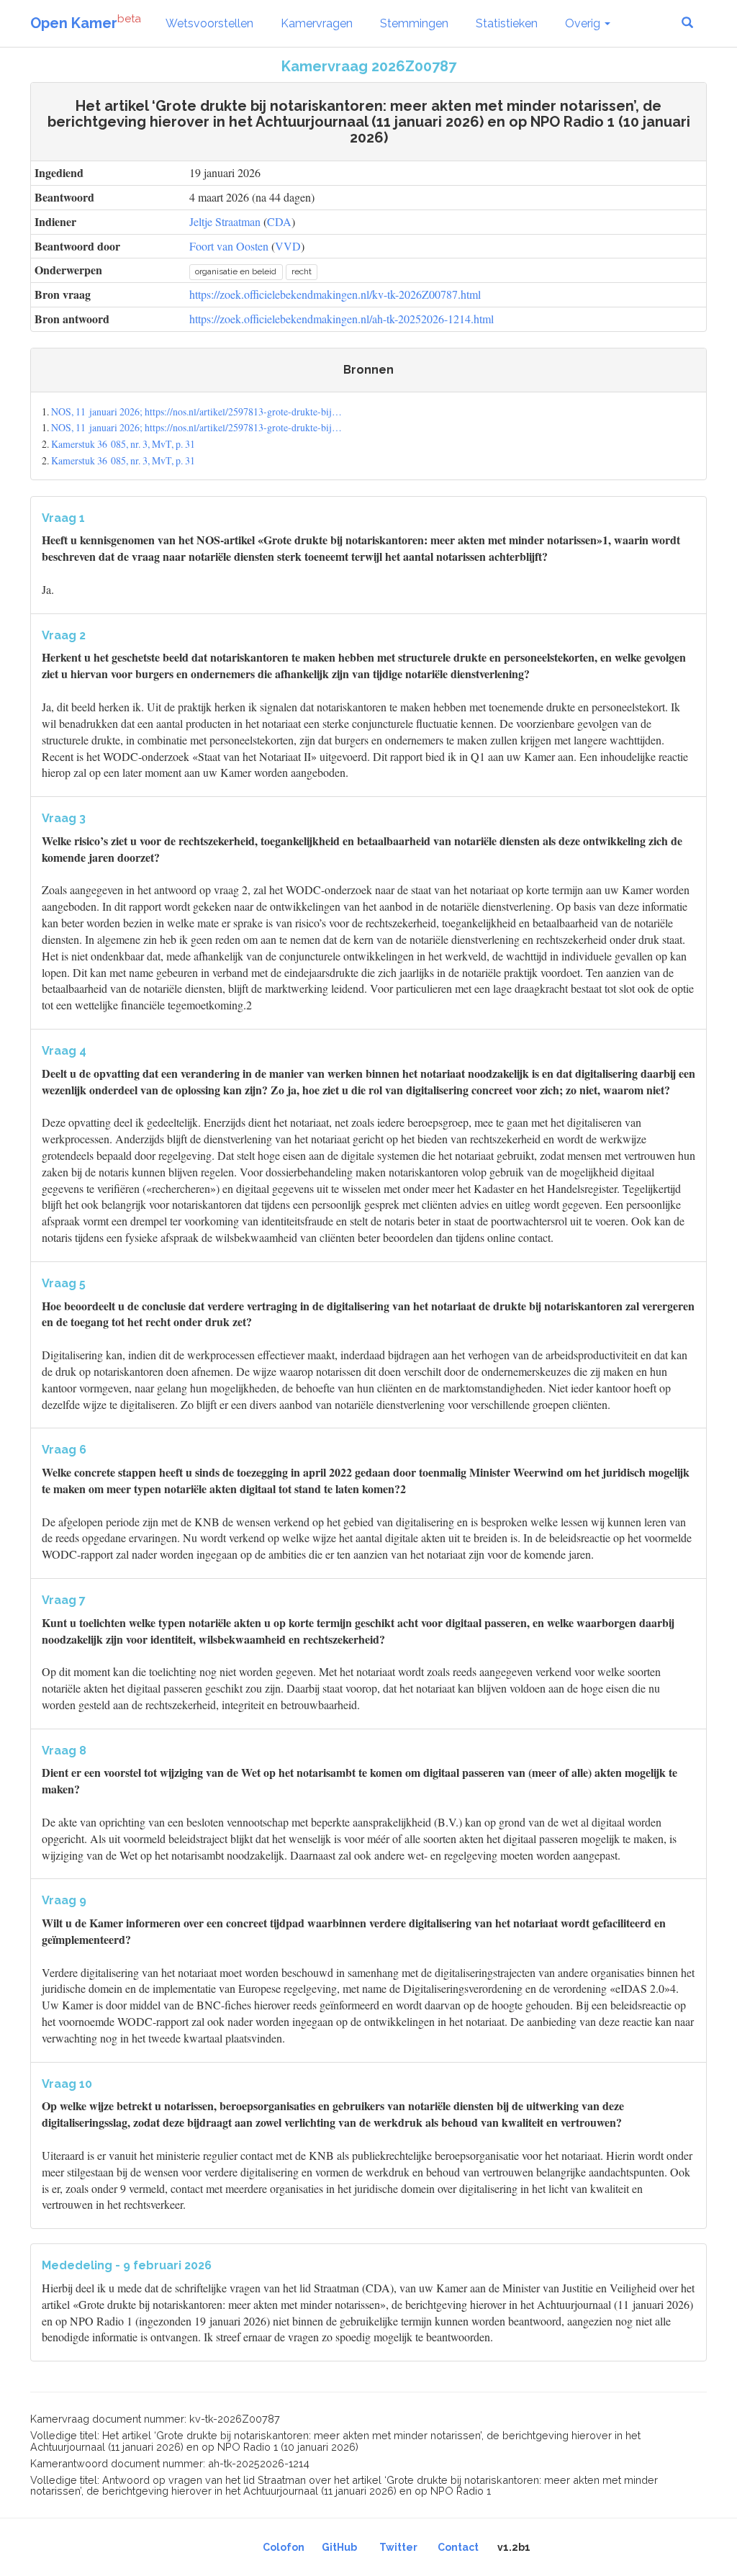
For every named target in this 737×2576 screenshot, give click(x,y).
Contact (458, 2547)
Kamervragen (317, 23)
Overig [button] (584, 23)
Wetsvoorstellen (209, 23)
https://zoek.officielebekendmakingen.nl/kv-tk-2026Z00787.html (335, 294)
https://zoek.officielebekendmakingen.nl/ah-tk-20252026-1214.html (342, 319)
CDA (279, 221)
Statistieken (507, 23)
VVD (288, 246)
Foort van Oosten (229, 246)
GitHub (339, 2547)
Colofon (284, 2547)
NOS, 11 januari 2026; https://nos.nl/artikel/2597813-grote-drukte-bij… (196, 411)
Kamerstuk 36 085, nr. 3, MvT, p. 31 (123, 444)
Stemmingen (414, 23)
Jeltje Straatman (225, 221)
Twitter (398, 2547)
